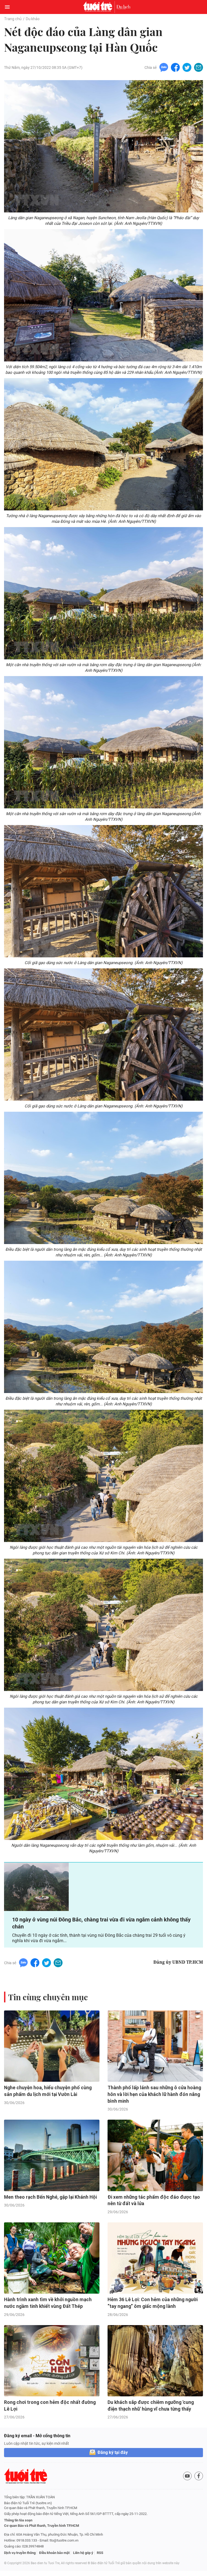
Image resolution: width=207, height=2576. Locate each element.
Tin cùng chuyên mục (48, 1997)
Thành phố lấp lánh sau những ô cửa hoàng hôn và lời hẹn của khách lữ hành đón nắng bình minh (154, 2094)
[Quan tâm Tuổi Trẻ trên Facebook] (199, 2476)
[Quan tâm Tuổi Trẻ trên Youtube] (187, 2476)
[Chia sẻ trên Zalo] (164, 67)
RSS (100, 2553)
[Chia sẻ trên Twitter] (187, 67)
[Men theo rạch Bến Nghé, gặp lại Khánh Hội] (52, 2155)
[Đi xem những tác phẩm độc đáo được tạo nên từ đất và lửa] (155, 2155)
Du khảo (33, 19)
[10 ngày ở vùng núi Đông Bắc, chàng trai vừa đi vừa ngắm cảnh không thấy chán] (36, 1887)
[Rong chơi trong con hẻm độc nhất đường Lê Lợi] (52, 2361)
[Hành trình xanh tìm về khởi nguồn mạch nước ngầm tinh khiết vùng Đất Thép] (52, 2258)
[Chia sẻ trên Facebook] (175, 67)
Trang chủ (13, 19)
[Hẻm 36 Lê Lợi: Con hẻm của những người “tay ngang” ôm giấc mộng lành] (155, 2258)
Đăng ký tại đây (113, 2452)
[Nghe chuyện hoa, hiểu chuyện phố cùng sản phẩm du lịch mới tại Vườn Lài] (52, 2046)
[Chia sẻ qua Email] (199, 67)
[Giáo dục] (123, 7)
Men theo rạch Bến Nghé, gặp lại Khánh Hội (50, 2197)
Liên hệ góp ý (83, 2553)
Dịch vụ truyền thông (20, 2553)
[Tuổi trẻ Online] (99, 7)
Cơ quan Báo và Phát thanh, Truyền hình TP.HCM (42, 2526)
